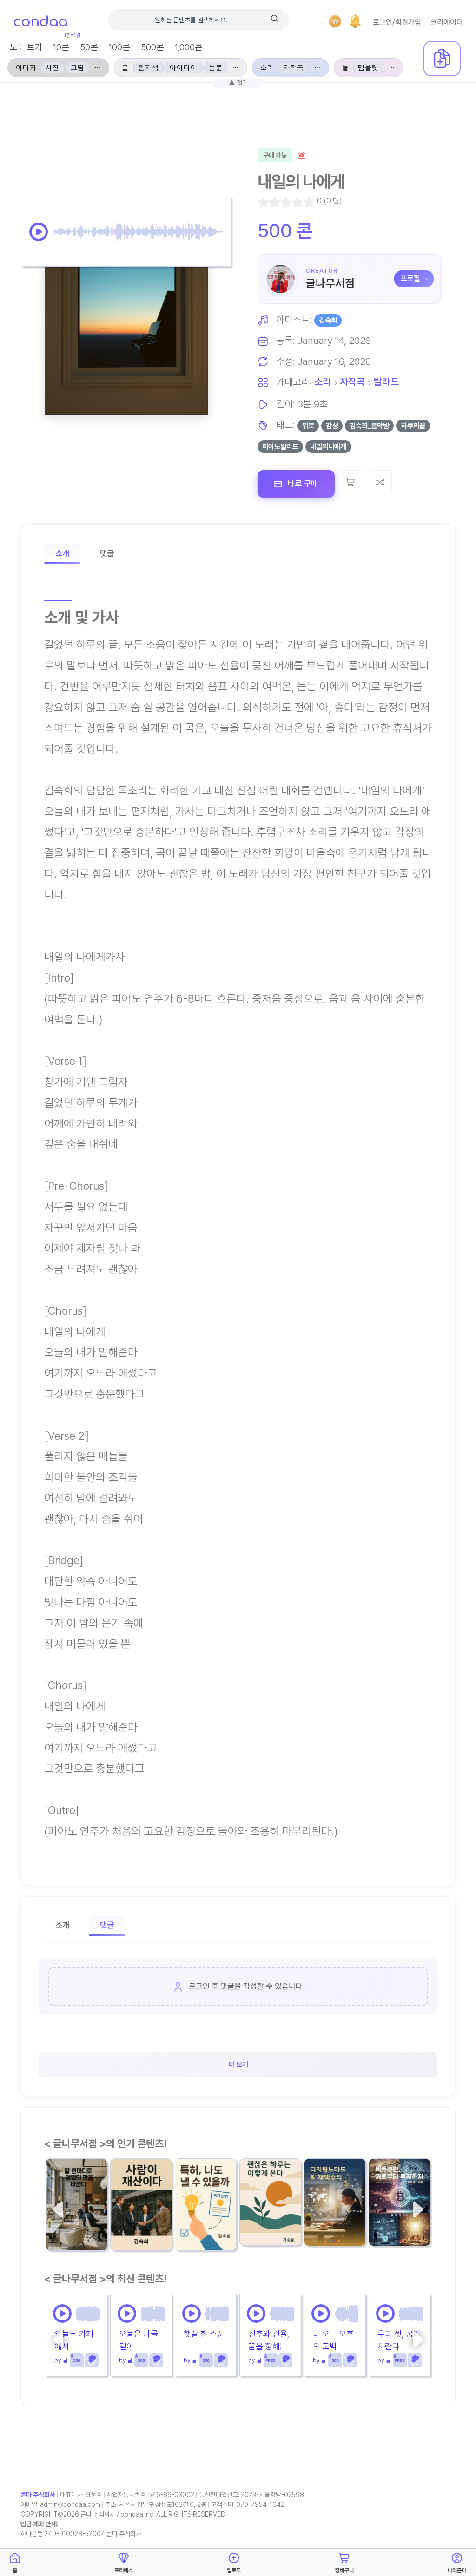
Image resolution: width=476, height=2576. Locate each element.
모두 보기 (26, 47)
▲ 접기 (238, 82)
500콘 (152, 47)
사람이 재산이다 (140, 2214)
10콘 (61, 47)
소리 (323, 382)
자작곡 (352, 382)
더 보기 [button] (238, 2065)
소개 (62, 553)
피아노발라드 (280, 447)
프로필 (410, 279)
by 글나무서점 (124, 2237)
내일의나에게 (328, 447)
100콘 (119, 47)
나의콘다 (457, 2570)
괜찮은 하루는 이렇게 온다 (269, 2209)
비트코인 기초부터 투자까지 (398, 2209)
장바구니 (344, 2570)
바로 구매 (302, 483)
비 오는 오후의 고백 (333, 2340)
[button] (355, 21)
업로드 (234, 2570)
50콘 (89, 47)
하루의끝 (413, 426)
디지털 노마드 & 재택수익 (334, 2209)
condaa (40, 22)
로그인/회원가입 (397, 22)
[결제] (335, 21)
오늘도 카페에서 (74, 2340)
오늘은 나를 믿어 (139, 2340)
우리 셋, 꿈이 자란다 (399, 2340)
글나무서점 (330, 283)
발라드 (386, 382)
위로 (308, 426)
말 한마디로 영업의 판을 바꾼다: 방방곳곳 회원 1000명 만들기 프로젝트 (76, 2215)
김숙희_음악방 (369, 426)
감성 (332, 426)
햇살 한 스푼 (204, 2334)
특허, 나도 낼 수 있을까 (203, 2214)
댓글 (107, 553)
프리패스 (124, 2570)
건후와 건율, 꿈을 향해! (269, 2340)
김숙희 (328, 320)
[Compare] (380, 482)
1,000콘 (188, 47)
